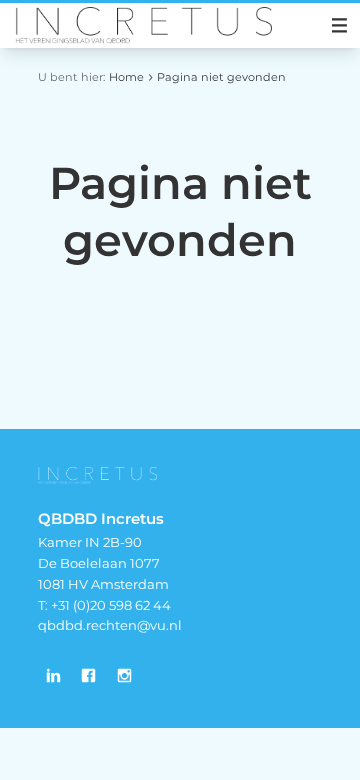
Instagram (124, 675)
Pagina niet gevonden (221, 77)
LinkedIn (53, 675)
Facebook (89, 675)
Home (126, 77)
